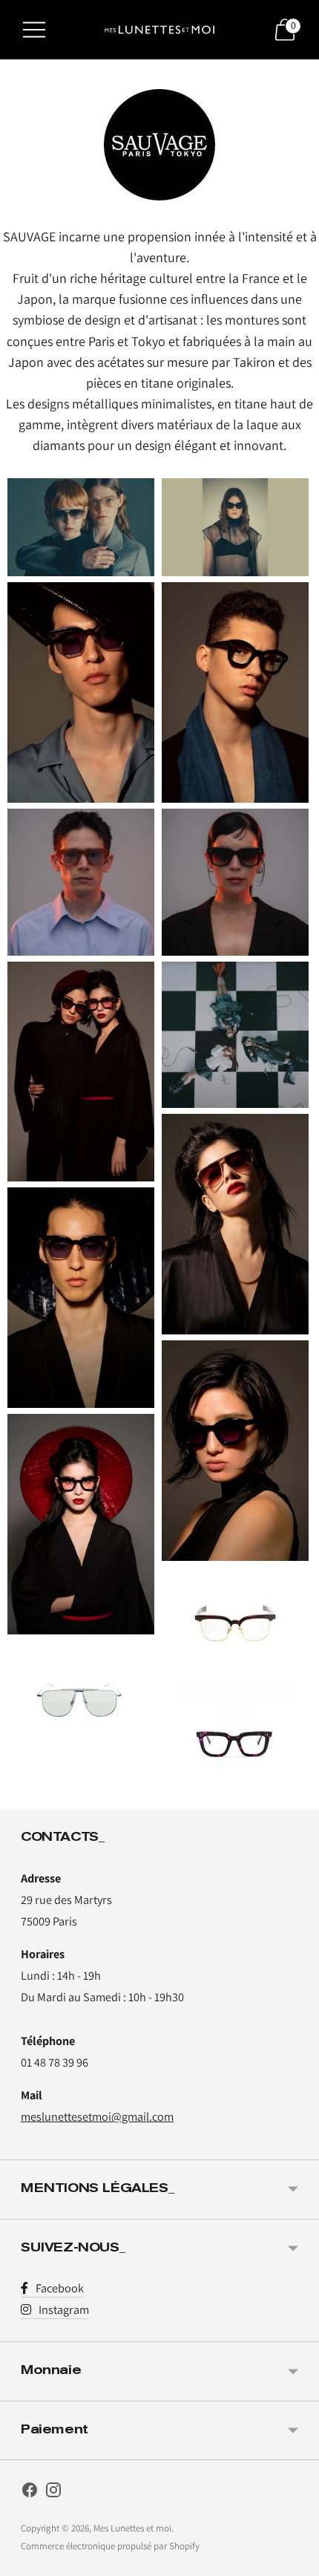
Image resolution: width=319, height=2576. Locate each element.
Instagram (64, 2309)
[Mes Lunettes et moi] (159, 30)
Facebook (60, 2288)
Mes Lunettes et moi (132, 2528)
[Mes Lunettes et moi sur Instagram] (53, 2493)
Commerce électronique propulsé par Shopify (110, 2546)
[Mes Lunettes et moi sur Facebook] (30, 2493)
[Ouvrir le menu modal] (34, 30)
